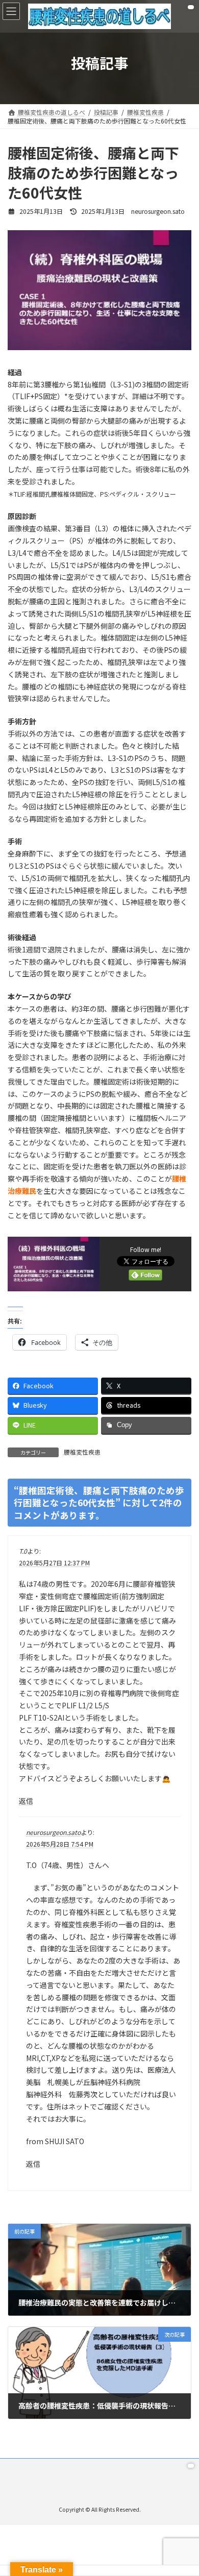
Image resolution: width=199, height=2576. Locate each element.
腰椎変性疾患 (82, 1452)
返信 (26, 1801)
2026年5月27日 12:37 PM (54, 1563)
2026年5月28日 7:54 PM (60, 1844)
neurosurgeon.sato (53, 1832)
